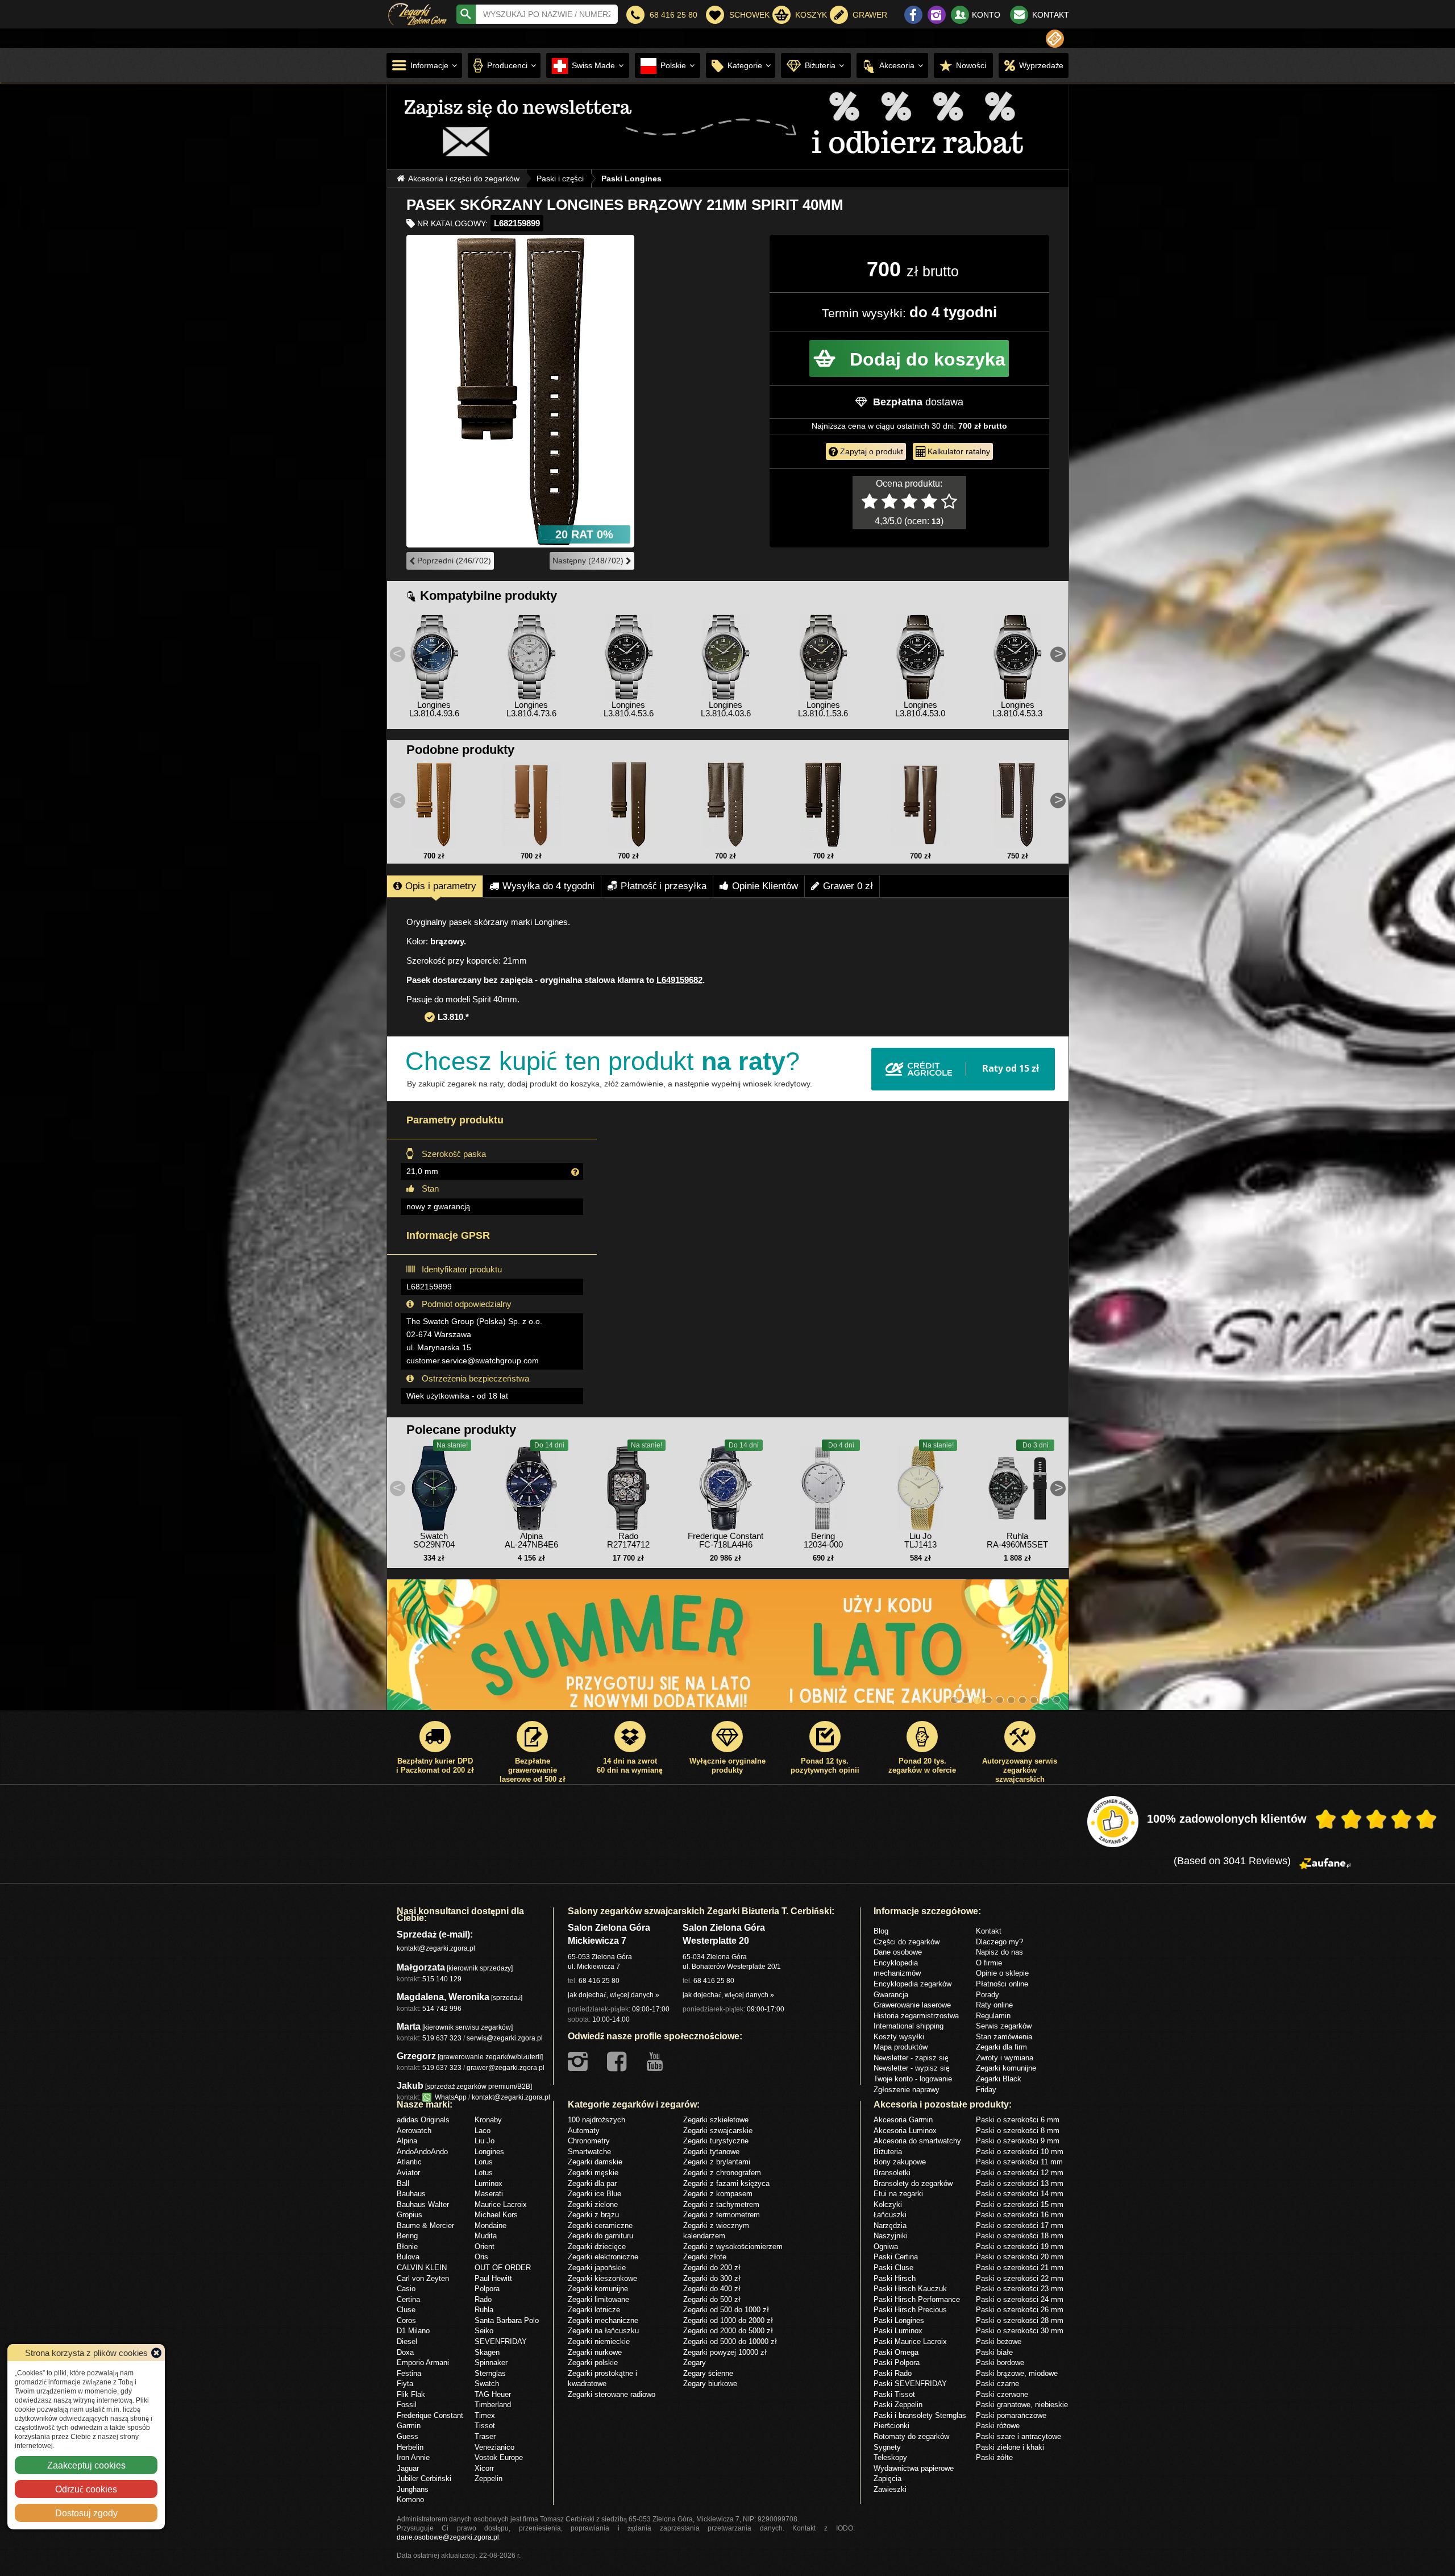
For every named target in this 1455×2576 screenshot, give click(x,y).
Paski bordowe (1000, 2362)
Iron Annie (413, 2457)
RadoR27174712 (628, 1540)
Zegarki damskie (595, 2162)
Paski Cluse (893, 2267)
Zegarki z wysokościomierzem (733, 2246)
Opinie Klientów (765, 886)
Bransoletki (892, 2172)
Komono (410, 2499)
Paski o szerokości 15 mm (1020, 2204)
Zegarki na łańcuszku (603, 2330)
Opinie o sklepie (1002, 1973)
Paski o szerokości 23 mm (1020, 2288)
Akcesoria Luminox (905, 2130)
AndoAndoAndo (422, 2151)
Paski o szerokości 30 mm (1020, 2330)
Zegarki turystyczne (716, 2141)
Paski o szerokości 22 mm (1020, 2278)
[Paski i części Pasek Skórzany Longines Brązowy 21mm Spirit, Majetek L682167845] (920, 804)
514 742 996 (442, 2008)
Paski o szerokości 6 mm (1018, 2119)
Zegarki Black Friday (999, 2084)
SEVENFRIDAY (501, 2341)
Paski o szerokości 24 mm (1020, 2299)
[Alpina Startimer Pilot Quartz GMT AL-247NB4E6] (531, 1486)
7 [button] (1022, 1700)
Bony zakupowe (900, 2162)
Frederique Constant (430, 2415)
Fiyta (405, 2383)
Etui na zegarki (898, 2193)
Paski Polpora (897, 2362)
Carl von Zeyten (423, 2278)
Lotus (484, 2172)
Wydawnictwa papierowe (914, 2468)
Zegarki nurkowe (595, 2352)
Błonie (407, 2246)
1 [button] (954, 1700)
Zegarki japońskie (597, 2267)
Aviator (408, 2172)
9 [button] (1045, 1700)
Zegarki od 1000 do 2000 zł (728, 2320)
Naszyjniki (891, 2235)
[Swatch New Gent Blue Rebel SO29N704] (434, 1486)
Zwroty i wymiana (1005, 2058)
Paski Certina (896, 2256)
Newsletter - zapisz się (911, 2058)
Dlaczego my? (999, 1942)
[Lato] (728, 1650)
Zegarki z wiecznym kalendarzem (716, 2231)
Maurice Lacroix (501, 2204)
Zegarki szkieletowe (716, 2119)
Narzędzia (890, 2225)
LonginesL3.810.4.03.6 (726, 709)
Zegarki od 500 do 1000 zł (726, 2309)
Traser (485, 2436)
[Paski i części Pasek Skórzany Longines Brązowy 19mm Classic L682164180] (629, 804)
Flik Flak (411, 2394)
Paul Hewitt (493, 2278)
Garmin (409, 2425)
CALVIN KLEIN (422, 2267)
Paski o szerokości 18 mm (1020, 2235)
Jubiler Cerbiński (424, 2478)
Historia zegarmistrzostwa (916, 2015)
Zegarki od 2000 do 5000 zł (728, 2330)
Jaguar (408, 2468)
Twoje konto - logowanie (913, 2079)
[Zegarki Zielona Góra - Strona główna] (417, 13)
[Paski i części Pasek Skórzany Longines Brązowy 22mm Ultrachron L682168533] (726, 804)
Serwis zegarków (1004, 2026)
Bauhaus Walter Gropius (423, 2210)
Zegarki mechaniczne (603, 2320)
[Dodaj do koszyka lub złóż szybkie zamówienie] (909, 358)
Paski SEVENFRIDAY (910, 2383)
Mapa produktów (901, 2047)
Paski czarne (997, 2383)
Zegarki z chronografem (722, 2172)
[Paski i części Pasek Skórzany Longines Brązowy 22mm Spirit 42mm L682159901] (823, 804)
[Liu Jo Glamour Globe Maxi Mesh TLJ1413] (920, 1486)
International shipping (909, 2026)
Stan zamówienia (1004, 2036)
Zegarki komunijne (1006, 2068)
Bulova (408, 2256)
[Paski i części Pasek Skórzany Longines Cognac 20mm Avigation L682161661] (531, 804)
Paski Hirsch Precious (910, 2309)
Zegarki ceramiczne (600, 2225)
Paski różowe (998, 2425)
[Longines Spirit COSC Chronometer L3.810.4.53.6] (629, 654)
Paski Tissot (894, 2394)
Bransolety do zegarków (913, 2183)
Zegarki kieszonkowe (602, 2278)
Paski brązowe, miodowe (1017, 2373)
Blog (881, 1931)
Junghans (413, 2489)
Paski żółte (994, 2457)
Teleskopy (890, 2457)
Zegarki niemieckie (599, 2341)
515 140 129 (442, 1979)
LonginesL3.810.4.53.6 (629, 709)
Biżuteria (888, 2151)
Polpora (487, 2288)
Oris (481, 2256)
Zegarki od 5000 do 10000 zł (730, 2341)
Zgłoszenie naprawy (907, 2089)
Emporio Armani (423, 2362)
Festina (409, 2373)
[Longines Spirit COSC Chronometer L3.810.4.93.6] (434, 654)
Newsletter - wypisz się (912, 2068)
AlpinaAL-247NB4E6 (531, 1540)
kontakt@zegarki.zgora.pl (436, 1948)
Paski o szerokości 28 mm (1020, 2320)
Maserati (489, 2193)
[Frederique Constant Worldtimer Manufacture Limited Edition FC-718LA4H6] (726, 1486)
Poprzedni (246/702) (453, 561)
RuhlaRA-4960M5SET (1017, 1540)
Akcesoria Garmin (903, 2119)
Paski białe (994, 2352)
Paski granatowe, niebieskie (1022, 2404)
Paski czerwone (1002, 2394)
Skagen (487, 2352)
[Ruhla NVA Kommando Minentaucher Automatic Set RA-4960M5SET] (1017, 1486)
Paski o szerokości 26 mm (1020, 2309)
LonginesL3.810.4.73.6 (531, 709)
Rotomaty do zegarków (911, 2436)
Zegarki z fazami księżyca (726, 2183)
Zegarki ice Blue (595, 2193)
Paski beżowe (999, 2341)
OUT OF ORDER (503, 2267)
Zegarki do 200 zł (712, 2267)
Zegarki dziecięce (597, 2246)
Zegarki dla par (592, 2183)
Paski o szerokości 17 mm (1020, 2225)
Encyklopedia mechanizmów (897, 1968)
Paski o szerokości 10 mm (1020, 2151)
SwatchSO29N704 (434, 1540)
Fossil (407, 2404)
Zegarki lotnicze (594, 2309)
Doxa (405, 2352)
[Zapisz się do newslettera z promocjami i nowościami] (1055, 39)
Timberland (493, 2404)
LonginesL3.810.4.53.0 (920, 709)
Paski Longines (899, 2320)
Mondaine (490, 2225)
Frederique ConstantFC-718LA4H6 (726, 1540)
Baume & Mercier (425, 2225)
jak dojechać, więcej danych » (614, 1995)
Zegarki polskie (593, 2362)
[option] (728, 126)
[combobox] (547, 14)
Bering (407, 2235)
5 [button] (1000, 1700)
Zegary (695, 2362)
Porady (988, 1994)
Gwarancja (891, 1994)
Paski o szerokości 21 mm (1020, 2267)
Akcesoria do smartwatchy (917, 2141)
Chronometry (589, 2141)
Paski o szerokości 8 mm (1018, 2130)
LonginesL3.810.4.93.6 (434, 709)
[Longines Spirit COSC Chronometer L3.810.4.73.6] (531, 654)
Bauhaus (411, 2193)
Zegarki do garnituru (600, 2235)
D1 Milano (413, 2330)
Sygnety (887, 2447)
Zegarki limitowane (598, 2299)
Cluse (406, 2309)
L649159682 (679, 980)
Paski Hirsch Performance (917, 2299)
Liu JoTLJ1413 (920, 1540)
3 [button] (977, 1700)
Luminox (489, 2183)
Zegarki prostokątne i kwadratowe (602, 2378)
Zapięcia (887, 2478)
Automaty (584, 2130)
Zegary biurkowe (710, 2383)
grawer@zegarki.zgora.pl (506, 2067)
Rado (483, 2299)
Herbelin (410, 2447)
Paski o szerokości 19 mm (1020, 2246)
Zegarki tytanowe (711, 2151)
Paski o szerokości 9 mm (1018, 2141)
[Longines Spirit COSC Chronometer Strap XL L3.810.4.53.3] (1017, 654)
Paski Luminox (898, 2330)
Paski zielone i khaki (1010, 2447)
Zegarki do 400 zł (712, 2288)
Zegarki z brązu (593, 2214)
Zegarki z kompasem (718, 2193)
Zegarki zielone (593, 2204)
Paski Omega (896, 2352)
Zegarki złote (705, 2256)
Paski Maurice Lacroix (910, 2341)
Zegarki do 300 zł (712, 2278)
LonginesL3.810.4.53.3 (1017, 709)
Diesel (407, 2341)
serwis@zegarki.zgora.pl (505, 2038)
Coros (406, 2320)
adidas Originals (423, 2119)
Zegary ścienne (708, 2373)
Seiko (484, 2330)
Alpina (407, 2141)
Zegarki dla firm (1001, 2047)
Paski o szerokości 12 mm (1020, 2172)
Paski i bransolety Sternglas (920, 2415)
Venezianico (494, 2447)
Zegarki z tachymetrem (721, 2204)
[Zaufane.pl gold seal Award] (1113, 1822)
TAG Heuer (493, 2394)
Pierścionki (891, 2425)
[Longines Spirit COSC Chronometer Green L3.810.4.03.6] (726, 654)
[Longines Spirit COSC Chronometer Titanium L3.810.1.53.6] (823, 654)
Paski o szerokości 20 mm (1020, 2256)
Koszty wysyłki (899, 2036)
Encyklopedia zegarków (913, 1984)
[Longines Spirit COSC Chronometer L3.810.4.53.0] (920, 654)
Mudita (486, 2235)
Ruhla (484, 2309)
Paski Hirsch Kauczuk (910, 2288)
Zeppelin (489, 2478)
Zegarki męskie (593, 2172)
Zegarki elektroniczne (603, 2256)
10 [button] (1057, 1700)
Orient (485, 2246)
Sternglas (490, 2373)
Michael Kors (496, 2214)
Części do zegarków (907, 1942)
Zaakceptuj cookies (86, 2465)
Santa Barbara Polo (507, 2320)
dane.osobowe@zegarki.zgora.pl (448, 2537)
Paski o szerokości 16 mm (1020, 2214)
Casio (406, 2288)
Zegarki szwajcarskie (718, 2130)
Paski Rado (893, 2373)
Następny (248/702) (589, 561)
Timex (485, 2415)
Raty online (994, 2005)
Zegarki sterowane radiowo (612, 2394)
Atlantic (409, 2162)
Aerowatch (414, 2130)
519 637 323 (442, 2038)
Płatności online (1002, 1984)
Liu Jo (485, 2141)
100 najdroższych (596, 2119)
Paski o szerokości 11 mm (1019, 2162)
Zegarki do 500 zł (712, 2299)
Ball (403, 2183)
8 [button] (1034, 1700)
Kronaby (488, 2119)
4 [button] (988, 1700)
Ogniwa (886, 2246)
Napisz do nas (999, 1952)
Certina (408, 2299)
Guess (408, 2436)
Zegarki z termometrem (722, 2214)
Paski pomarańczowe (1011, 2415)
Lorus (484, 2162)
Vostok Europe (499, 2457)
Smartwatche (589, 2151)
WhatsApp (449, 2097)
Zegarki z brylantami (717, 2162)
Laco (483, 2130)
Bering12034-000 (823, 1540)
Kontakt (989, 1931)
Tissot (485, 2425)
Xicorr (484, 2468)
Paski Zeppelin (898, 2404)
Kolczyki (888, 2204)
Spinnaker (491, 2362)
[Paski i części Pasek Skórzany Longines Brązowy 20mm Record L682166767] (434, 804)
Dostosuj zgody (86, 2513)
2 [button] (966, 1700)
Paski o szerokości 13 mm (1020, 2183)
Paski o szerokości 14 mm (1020, 2193)
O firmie (989, 1963)
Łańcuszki (890, 2214)
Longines (489, 2151)
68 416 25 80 (599, 1980)
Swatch (487, 2383)
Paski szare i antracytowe (1018, 2436)
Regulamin (993, 2015)
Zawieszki (890, 2489)
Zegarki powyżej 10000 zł (725, 2352)
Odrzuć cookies (86, 2489)
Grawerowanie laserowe (912, 2005)
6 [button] (1011, 1700)
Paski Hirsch (895, 2278)
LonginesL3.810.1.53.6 (823, 709)
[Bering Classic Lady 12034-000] (823, 1486)
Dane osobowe (898, 1952)
